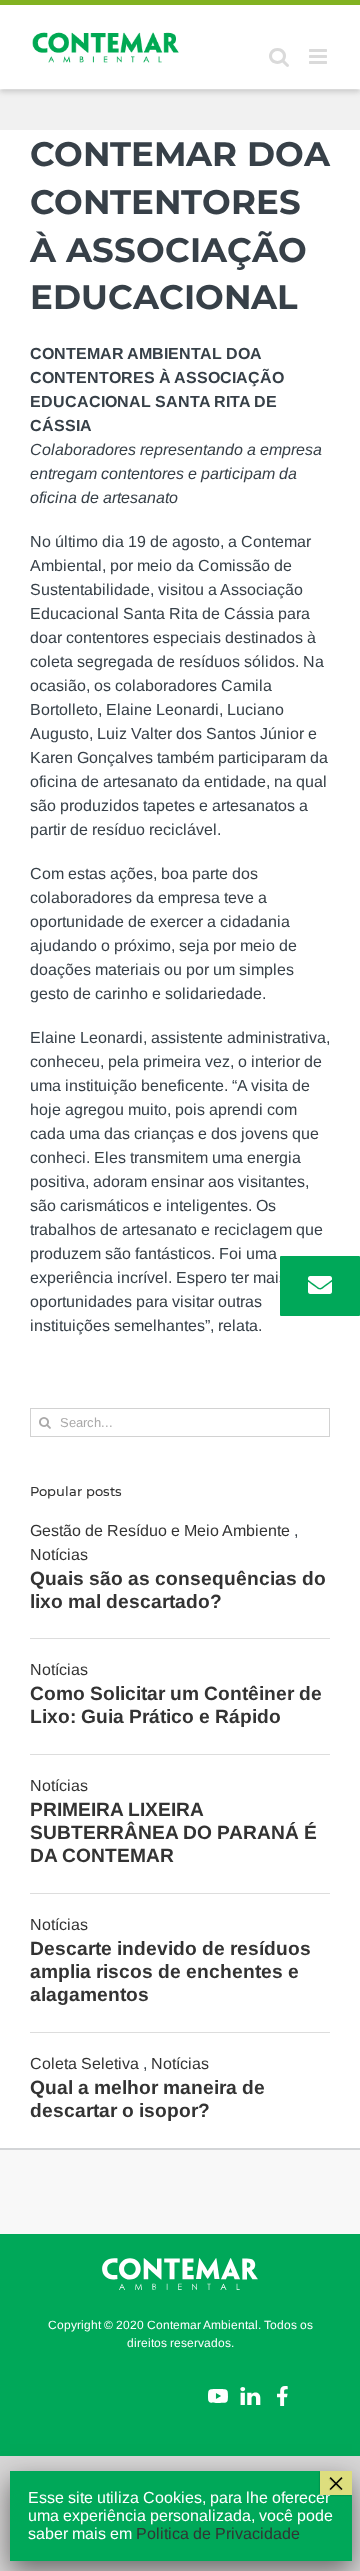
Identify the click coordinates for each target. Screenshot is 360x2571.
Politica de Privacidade (218, 2533)
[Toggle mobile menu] (319, 56)
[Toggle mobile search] (279, 56)
